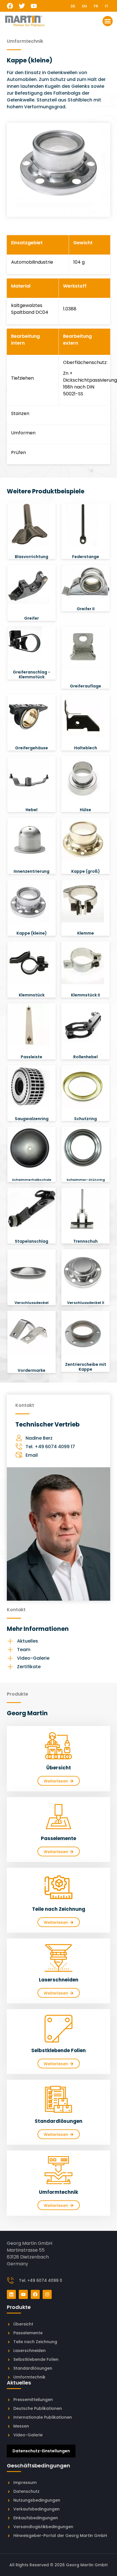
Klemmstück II (85, 995)
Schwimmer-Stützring (86, 1180)
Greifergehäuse (32, 748)
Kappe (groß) (86, 871)
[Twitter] (22, 6)
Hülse (85, 810)
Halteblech (86, 748)
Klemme (86, 933)
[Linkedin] (11, 2294)
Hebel (32, 810)
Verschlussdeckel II (86, 1303)
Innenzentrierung (32, 871)
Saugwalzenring (32, 1119)
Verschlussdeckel (32, 1303)
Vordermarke (32, 1370)
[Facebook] (10, 6)
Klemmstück (32, 995)
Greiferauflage (85, 686)
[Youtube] (34, 6)
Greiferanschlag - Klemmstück (32, 674)
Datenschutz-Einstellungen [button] (41, 2451)
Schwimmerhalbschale (32, 1180)
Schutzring (85, 1119)
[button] (108, 21)
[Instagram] (47, 2294)
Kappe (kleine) (32, 933)
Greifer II (86, 609)
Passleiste (32, 1057)
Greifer (32, 618)
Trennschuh (85, 1241)
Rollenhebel (85, 1057)
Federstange (86, 557)
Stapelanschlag (32, 1241)
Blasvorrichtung (32, 557)
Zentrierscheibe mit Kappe (86, 1367)
